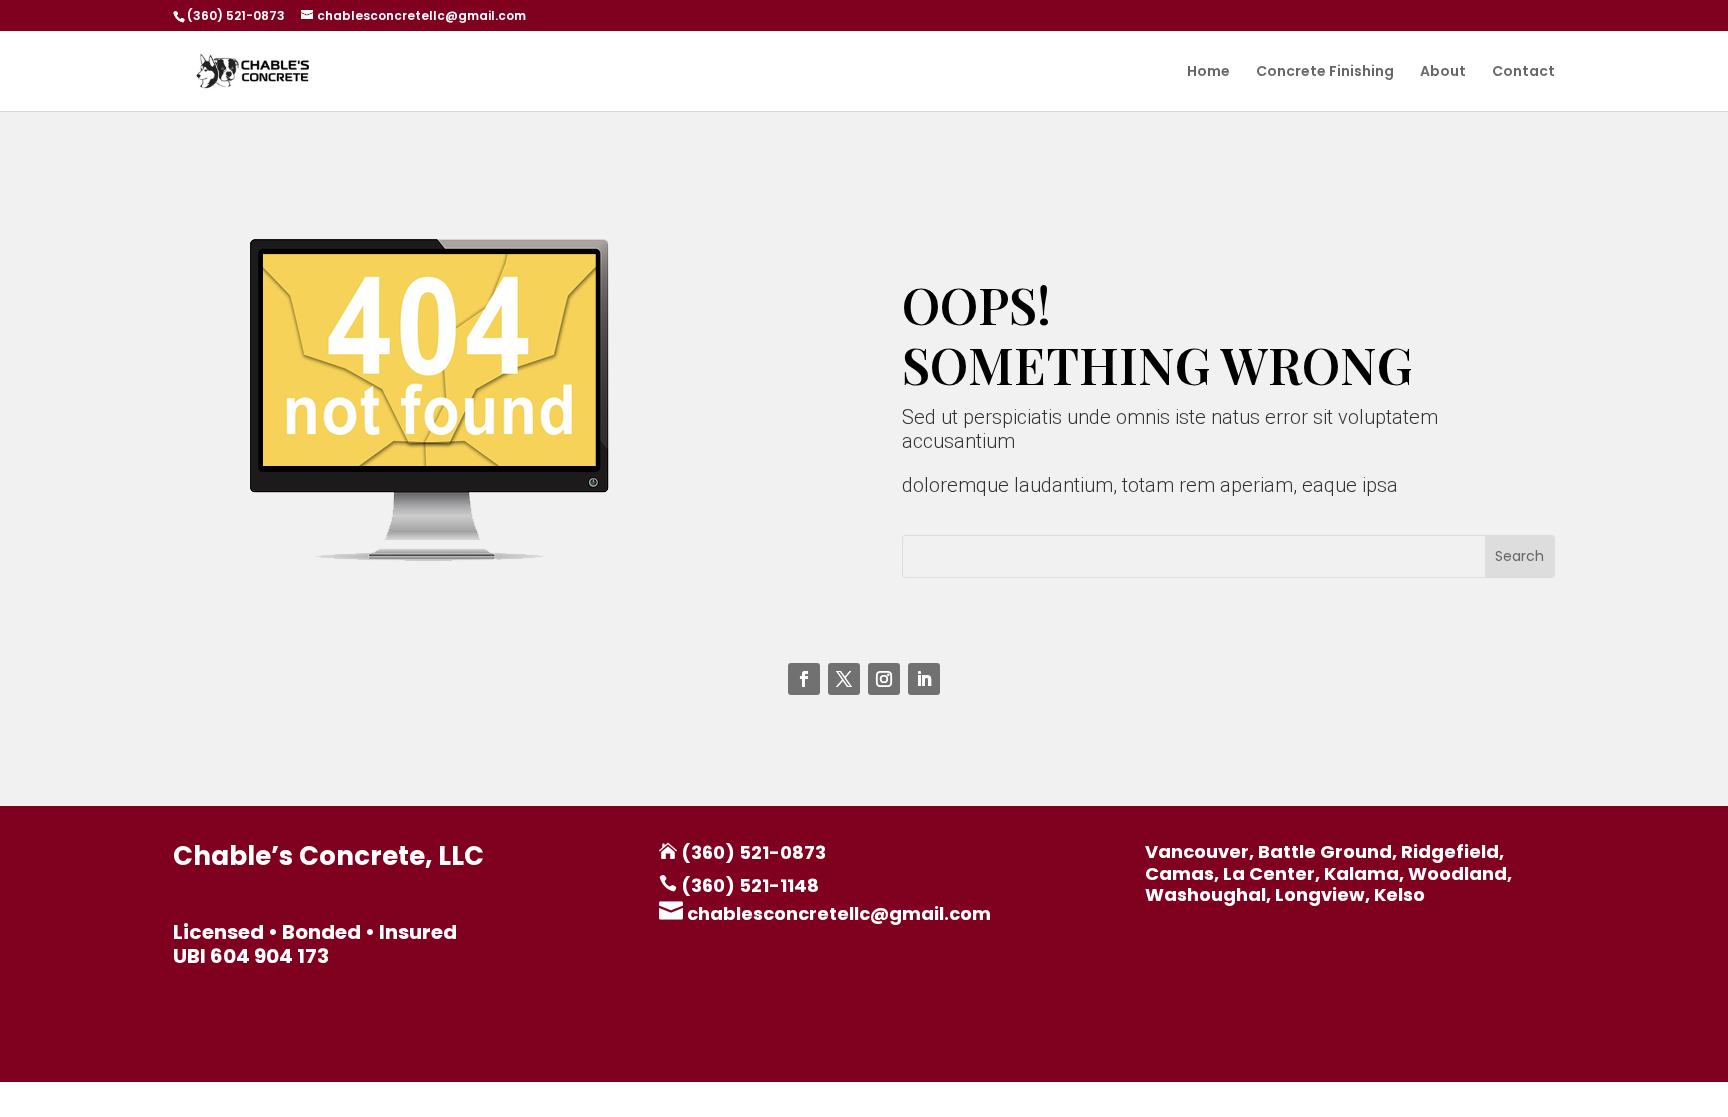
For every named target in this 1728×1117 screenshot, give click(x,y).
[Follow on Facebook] (804, 679)
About (1443, 72)
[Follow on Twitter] (844, 679)
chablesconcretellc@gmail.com (837, 913)
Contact (1523, 72)
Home (1208, 72)
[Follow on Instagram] (884, 679)
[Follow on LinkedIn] (924, 679)
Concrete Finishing (1325, 72)
